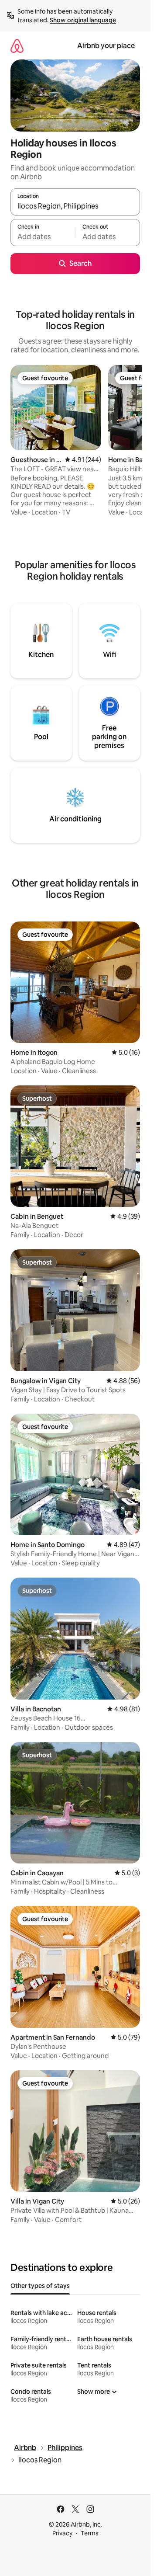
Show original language (83, 20)
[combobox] (75, 206)
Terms (90, 2533)
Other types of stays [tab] (40, 2286)
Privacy (62, 2533)
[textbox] (43, 236)
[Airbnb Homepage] (17, 46)
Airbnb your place (106, 46)
